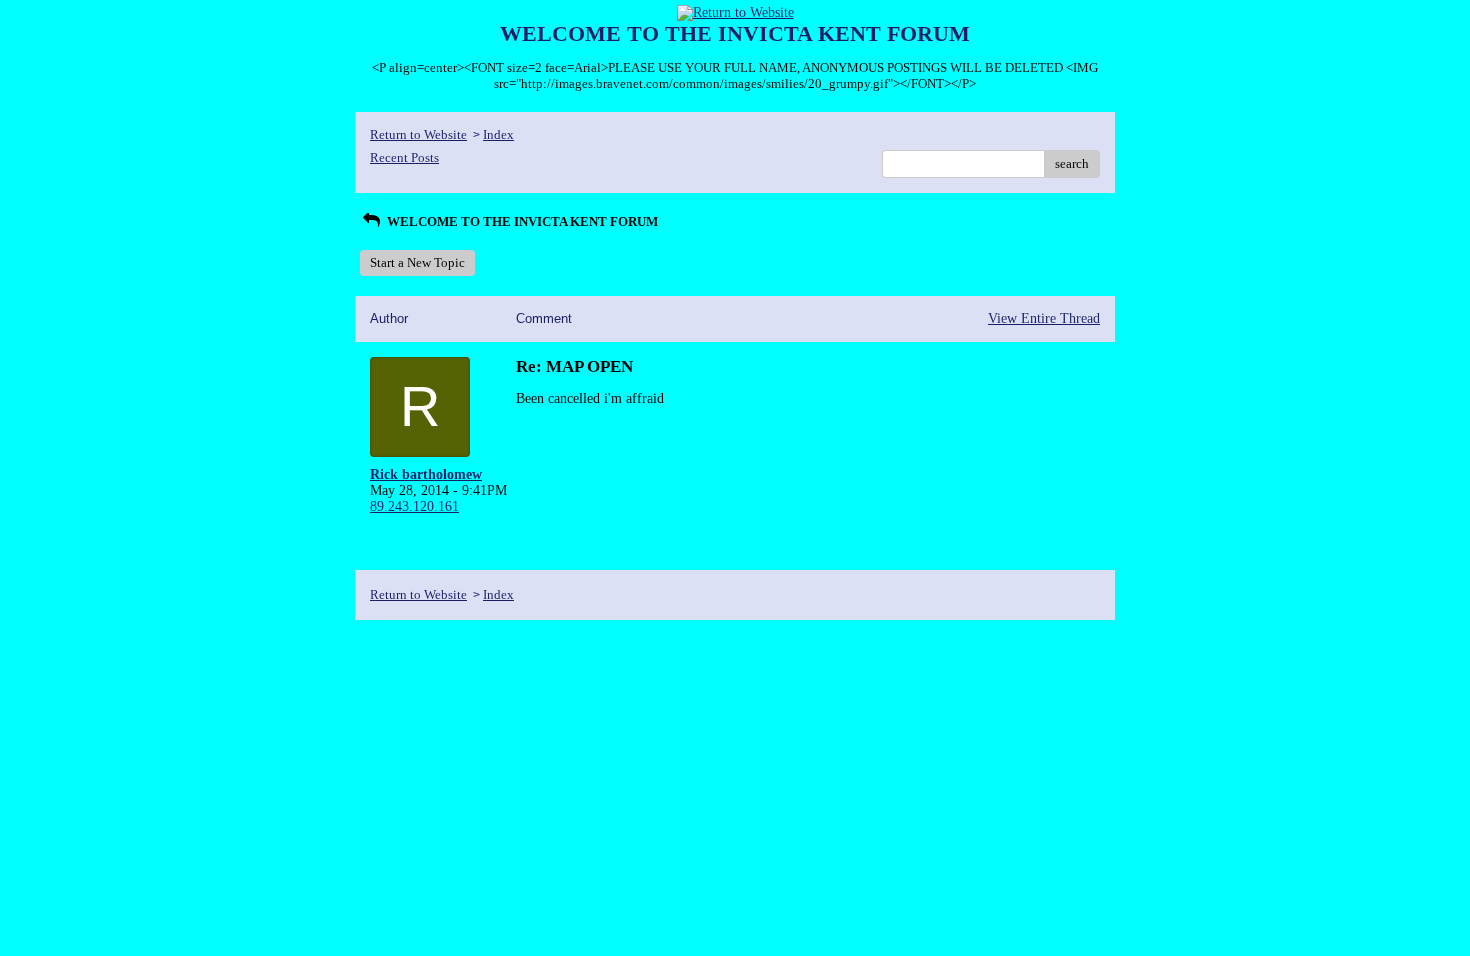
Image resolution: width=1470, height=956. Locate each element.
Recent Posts (404, 157)
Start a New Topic (417, 262)
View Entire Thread (1044, 318)
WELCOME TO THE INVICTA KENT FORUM (521, 221)
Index (498, 134)
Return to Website (418, 134)
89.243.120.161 (414, 506)
